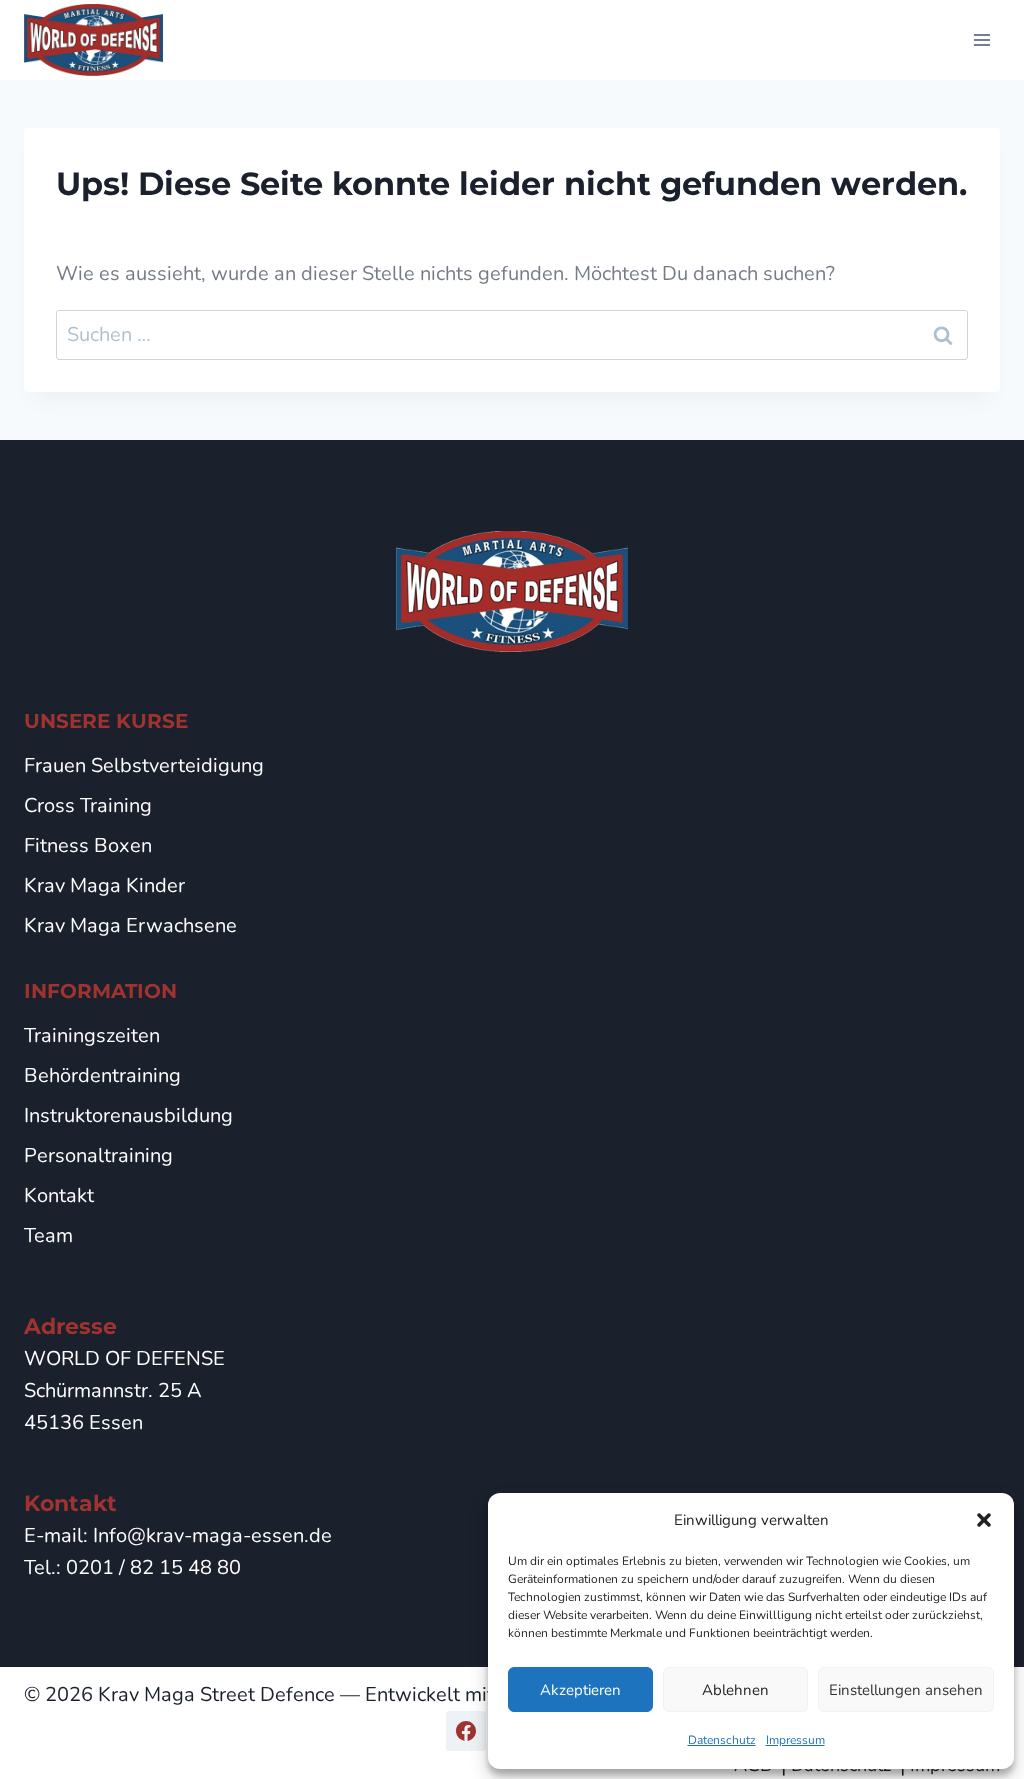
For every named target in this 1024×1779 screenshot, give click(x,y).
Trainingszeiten (92, 1035)
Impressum (795, 1740)
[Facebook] (466, 1731)
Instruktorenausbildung (128, 1115)
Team (48, 1235)
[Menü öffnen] (981, 39)
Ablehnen (735, 1690)
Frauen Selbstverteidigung (144, 765)
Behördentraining (102, 1075)
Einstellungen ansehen (906, 1690)
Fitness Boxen (88, 845)
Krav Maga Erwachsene (130, 925)
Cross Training (88, 805)
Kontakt (59, 1195)
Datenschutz (722, 1740)
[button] (984, 1520)
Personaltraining (98, 1155)
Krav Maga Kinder (104, 885)
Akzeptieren (580, 1690)
